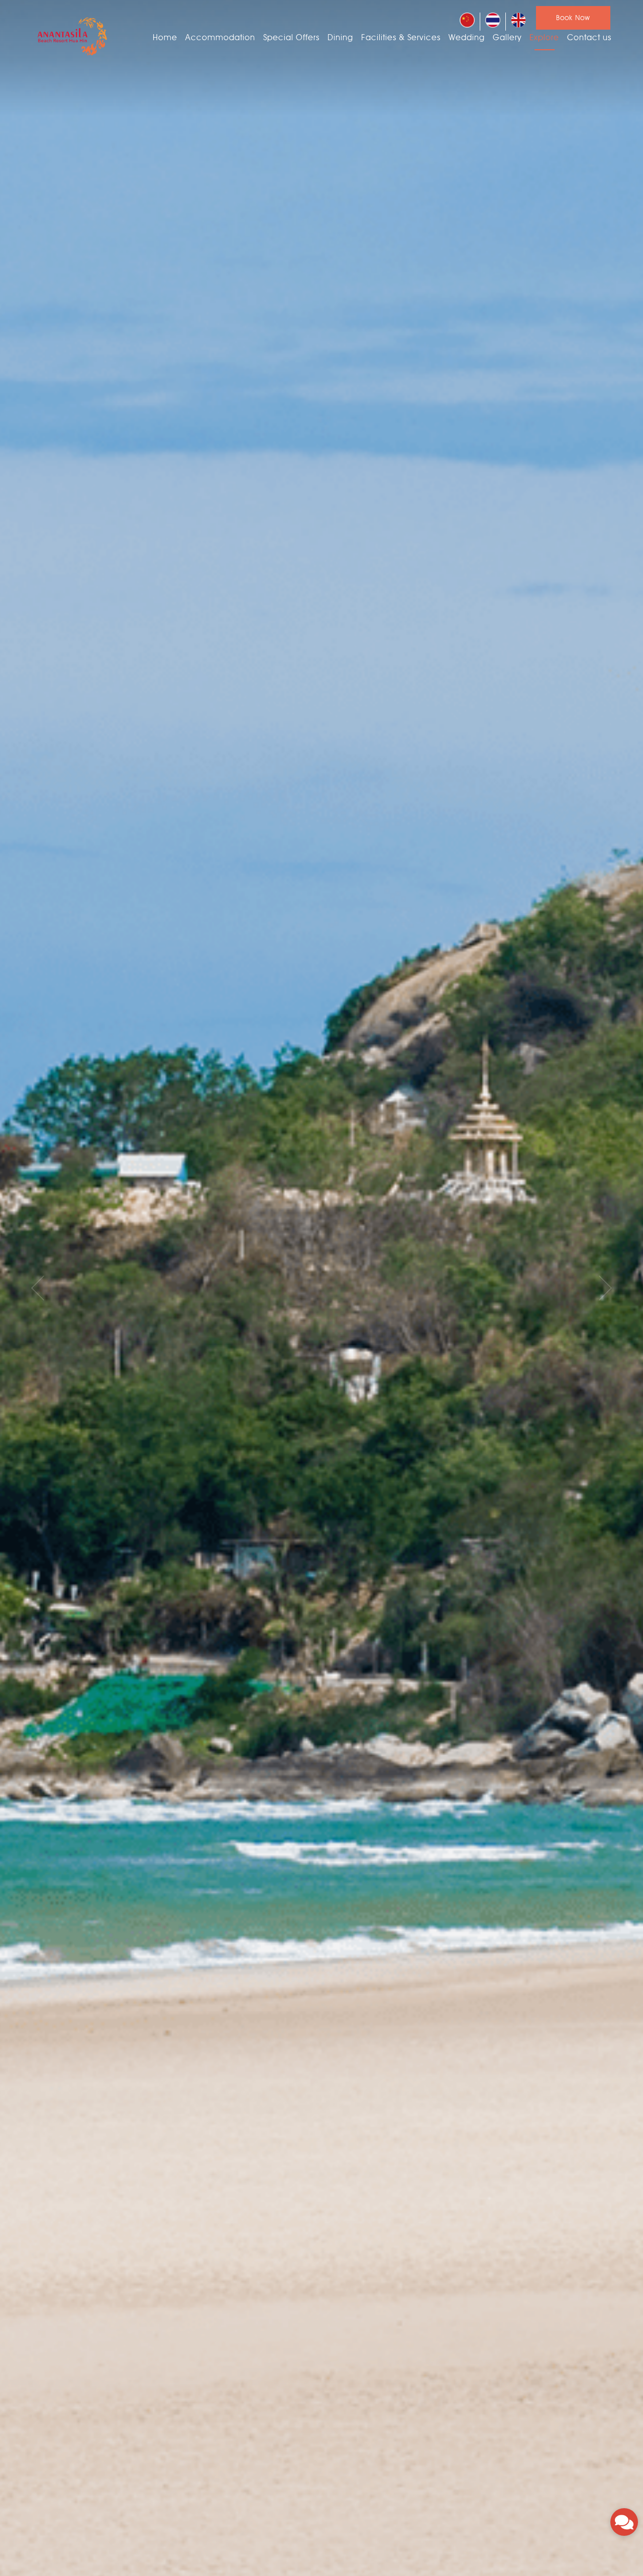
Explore (544, 37)
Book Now (573, 18)
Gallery (507, 37)
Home (165, 37)
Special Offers (291, 37)
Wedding (467, 37)
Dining (340, 37)
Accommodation (220, 37)
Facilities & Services (401, 37)
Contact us (589, 37)
